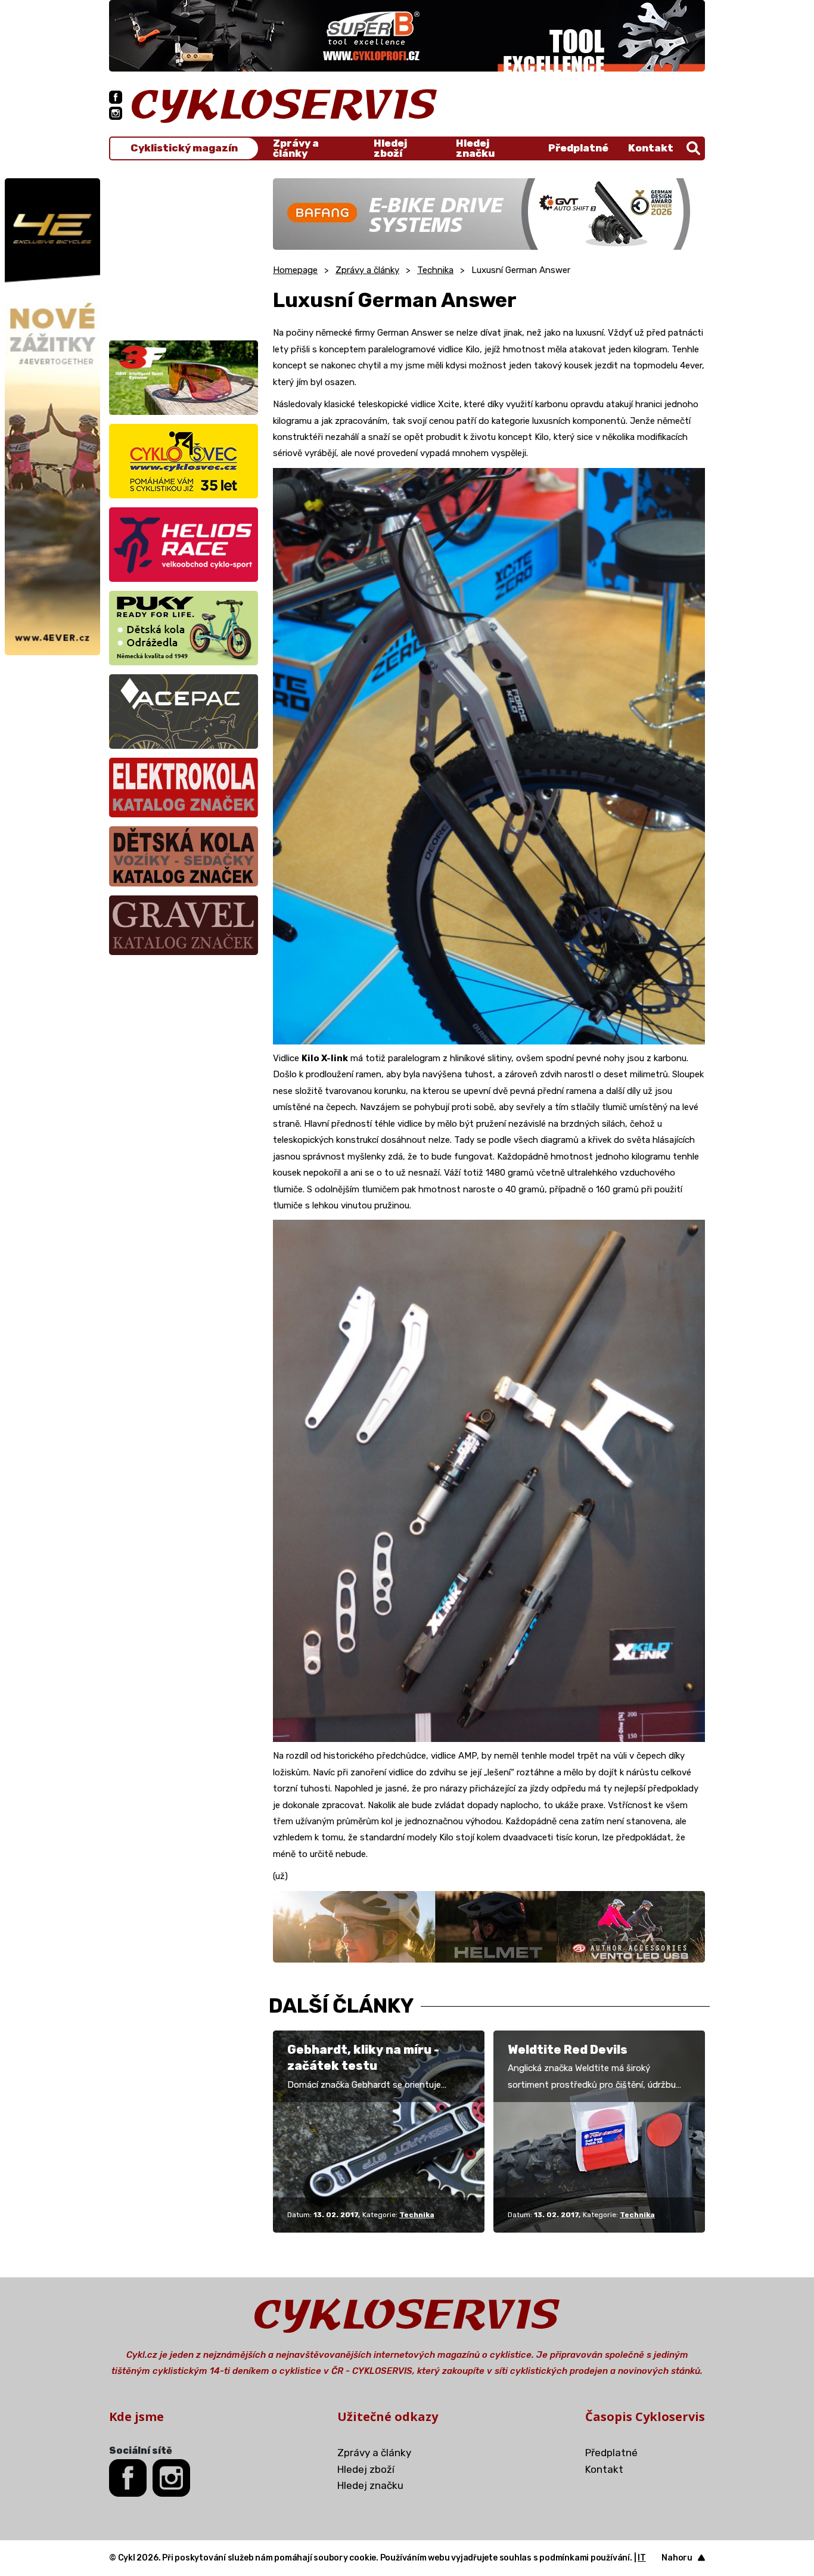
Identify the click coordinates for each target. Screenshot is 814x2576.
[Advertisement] (184, 253)
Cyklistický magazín (184, 148)
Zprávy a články (296, 148)
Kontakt (651, 148)
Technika (435, 270)
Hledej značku (475, 148)
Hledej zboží (390, 148)
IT (642, 2558)
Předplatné (578, 148)
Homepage (295, 270)
